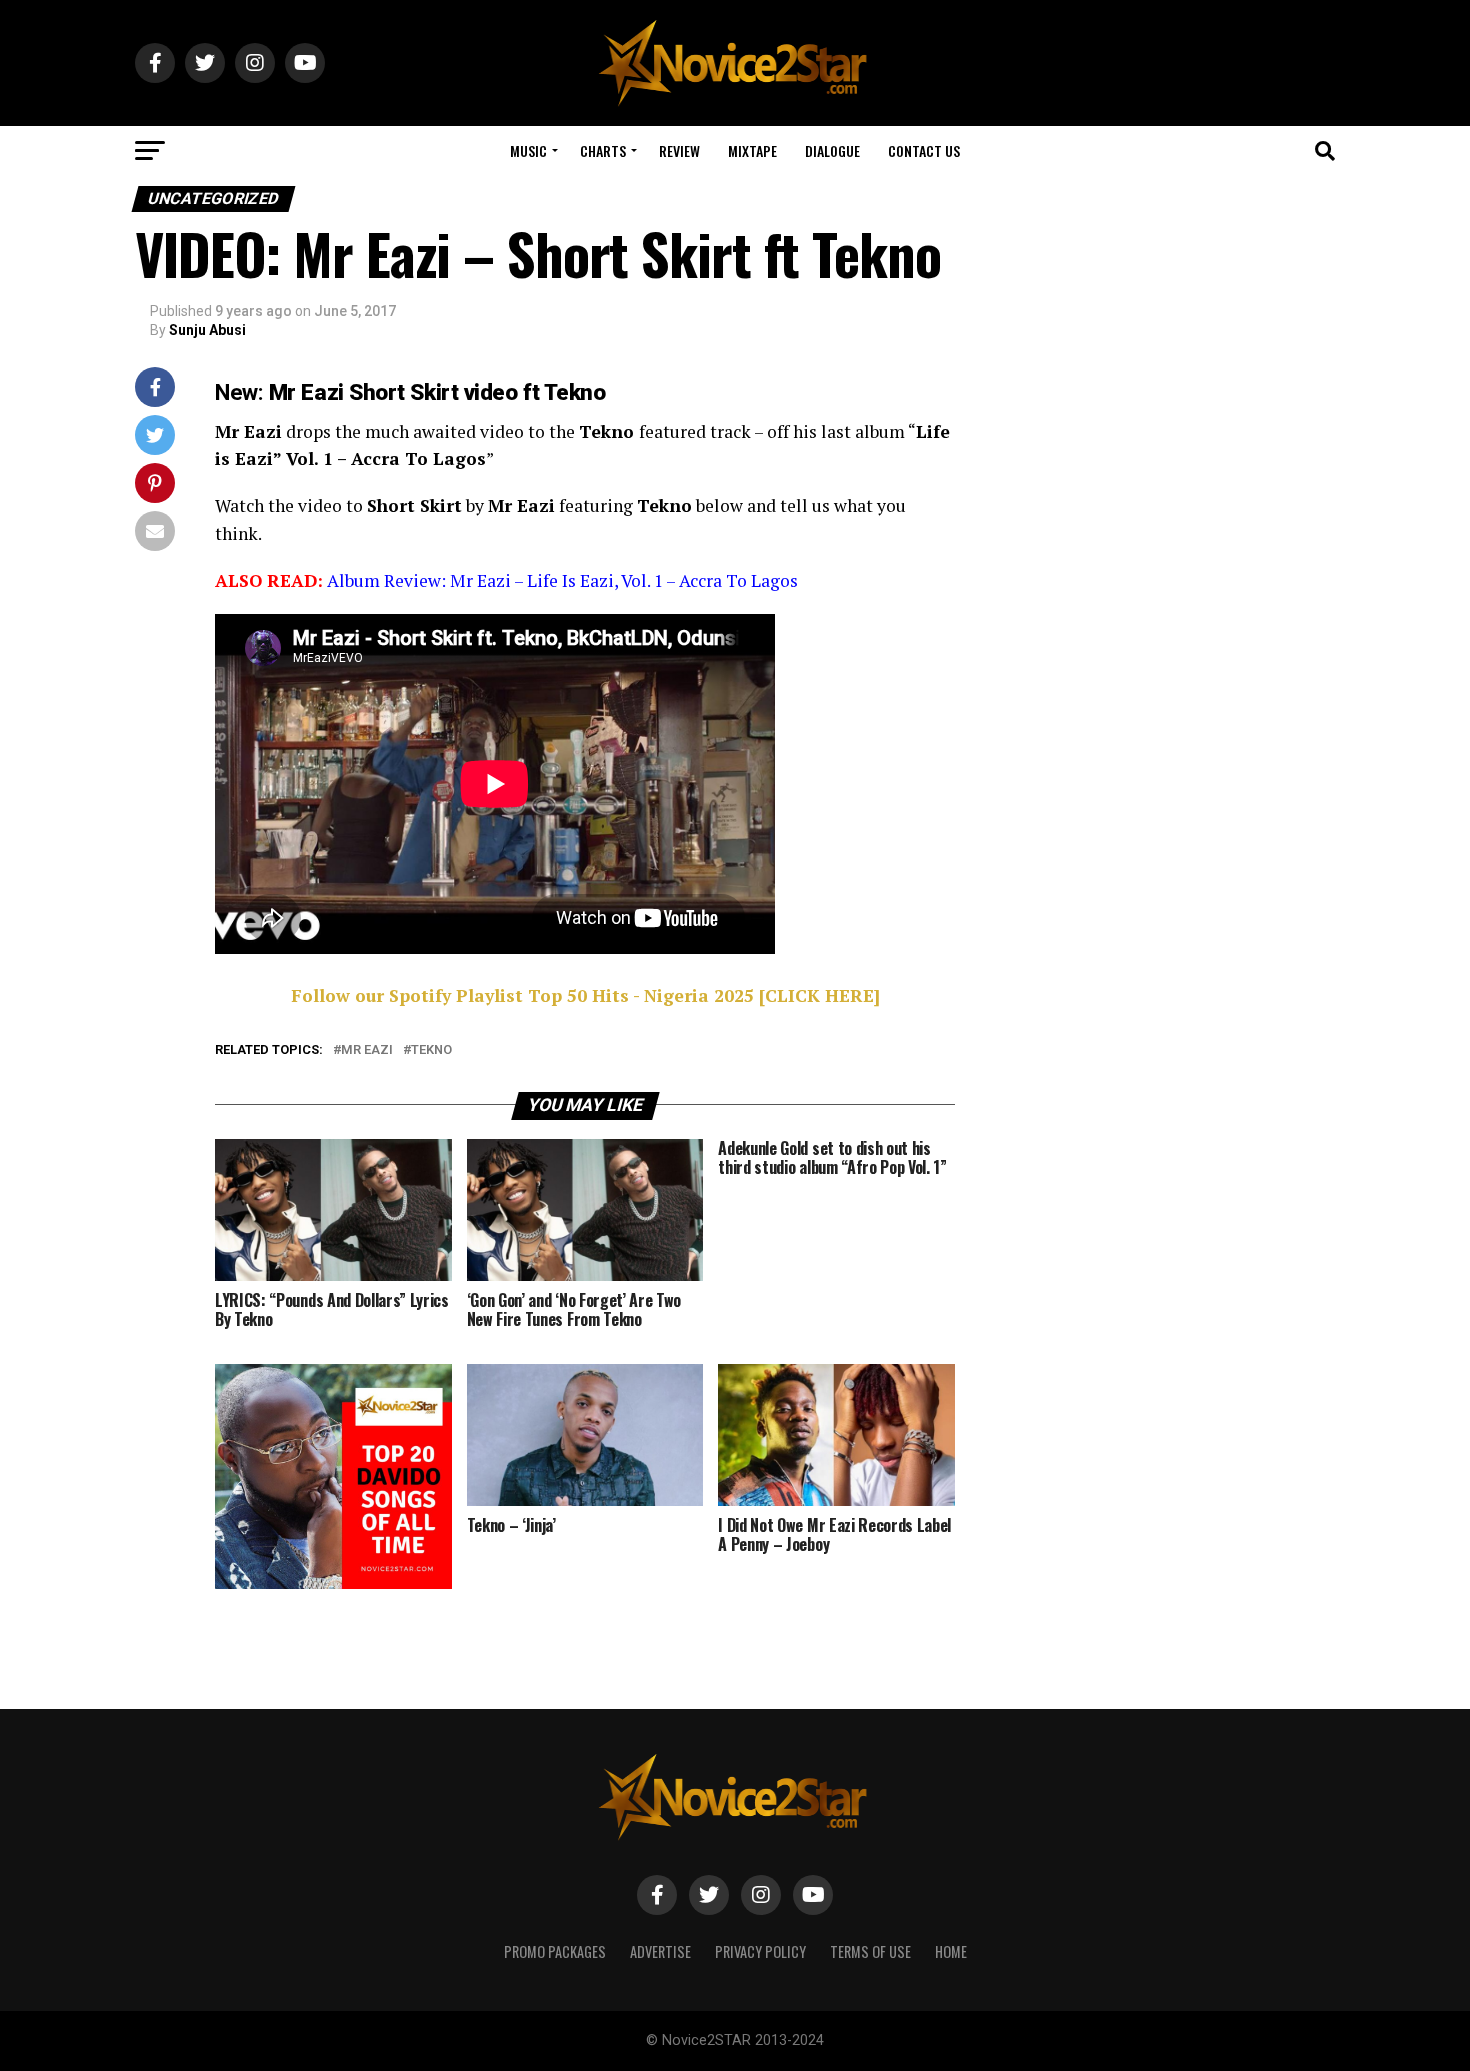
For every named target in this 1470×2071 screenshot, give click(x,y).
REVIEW (679, 150)
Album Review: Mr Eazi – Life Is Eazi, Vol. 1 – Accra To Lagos (562, 580)
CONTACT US (924, 150)
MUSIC (528, 150)
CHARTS (603, 150)
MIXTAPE (752, 150)
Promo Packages (555, 1951)
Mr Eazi (367, 1050)
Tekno (431, 1050)
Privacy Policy (760, 1951)
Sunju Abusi (207, 330)
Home (951, 1951)
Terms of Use (870, 1951)
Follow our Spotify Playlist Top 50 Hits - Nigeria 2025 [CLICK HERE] (585, 995)
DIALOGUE (832, 150)
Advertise (660, 1951)
